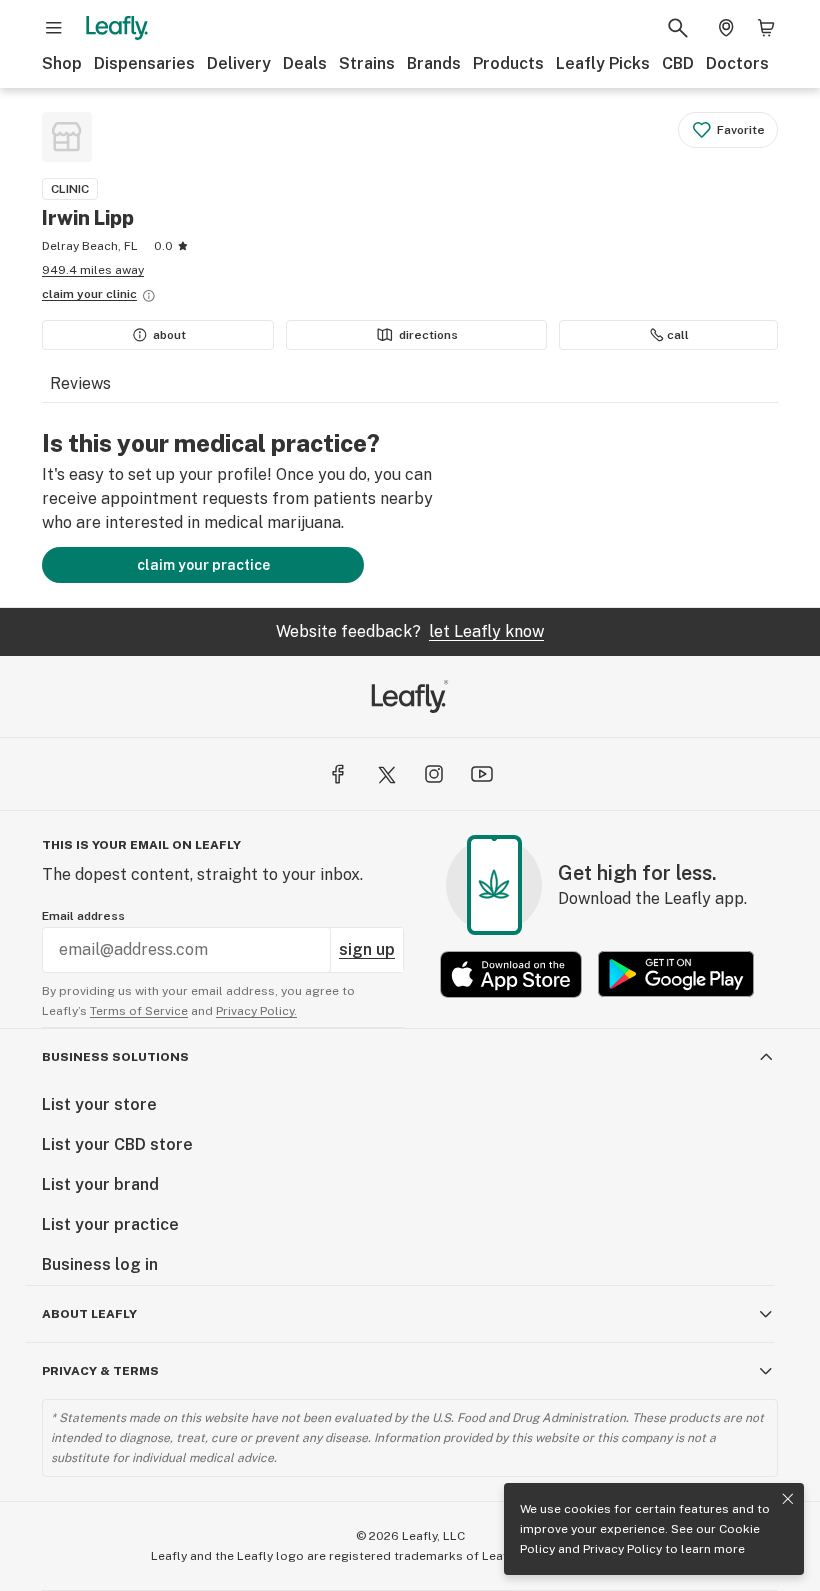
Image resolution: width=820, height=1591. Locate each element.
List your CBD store (117, 1144)
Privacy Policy (622, 1549)
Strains (367, 63)
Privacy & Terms (100, 1371)
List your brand (100, 1184)
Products (508, 63)
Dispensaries (144, 63)
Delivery (239, 63)
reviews (80, 383)
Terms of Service (139, 1011)
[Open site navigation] (54, 28)
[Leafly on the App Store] (511, 974)
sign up (367, 949)
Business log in (100, 1264)
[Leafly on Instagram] (434, 774)
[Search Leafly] (678, 28)
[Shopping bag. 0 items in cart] (766, 28)
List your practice (110, 1224)
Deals (305, 63)
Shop (62, 63)
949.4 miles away (93, 270)
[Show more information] (149, 296)
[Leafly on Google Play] (676, 974)
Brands (434, 63)
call (678, 335)
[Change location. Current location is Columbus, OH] (726, 28)
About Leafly (89, 1314)
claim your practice (203, 565)
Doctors (737, 63)
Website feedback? (410, 631)
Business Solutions (115, 1057)
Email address (83, 916)
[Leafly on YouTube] (482, 774)
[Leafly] (117, 28)
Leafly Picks (603, 63)
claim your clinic (89, 294)
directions (428, 335)
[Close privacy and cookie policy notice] (788, 1499)
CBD (678, 63)
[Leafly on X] (386, 774)
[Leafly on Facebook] (338, 774)
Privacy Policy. (256, 1011)
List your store (99, 1104)
